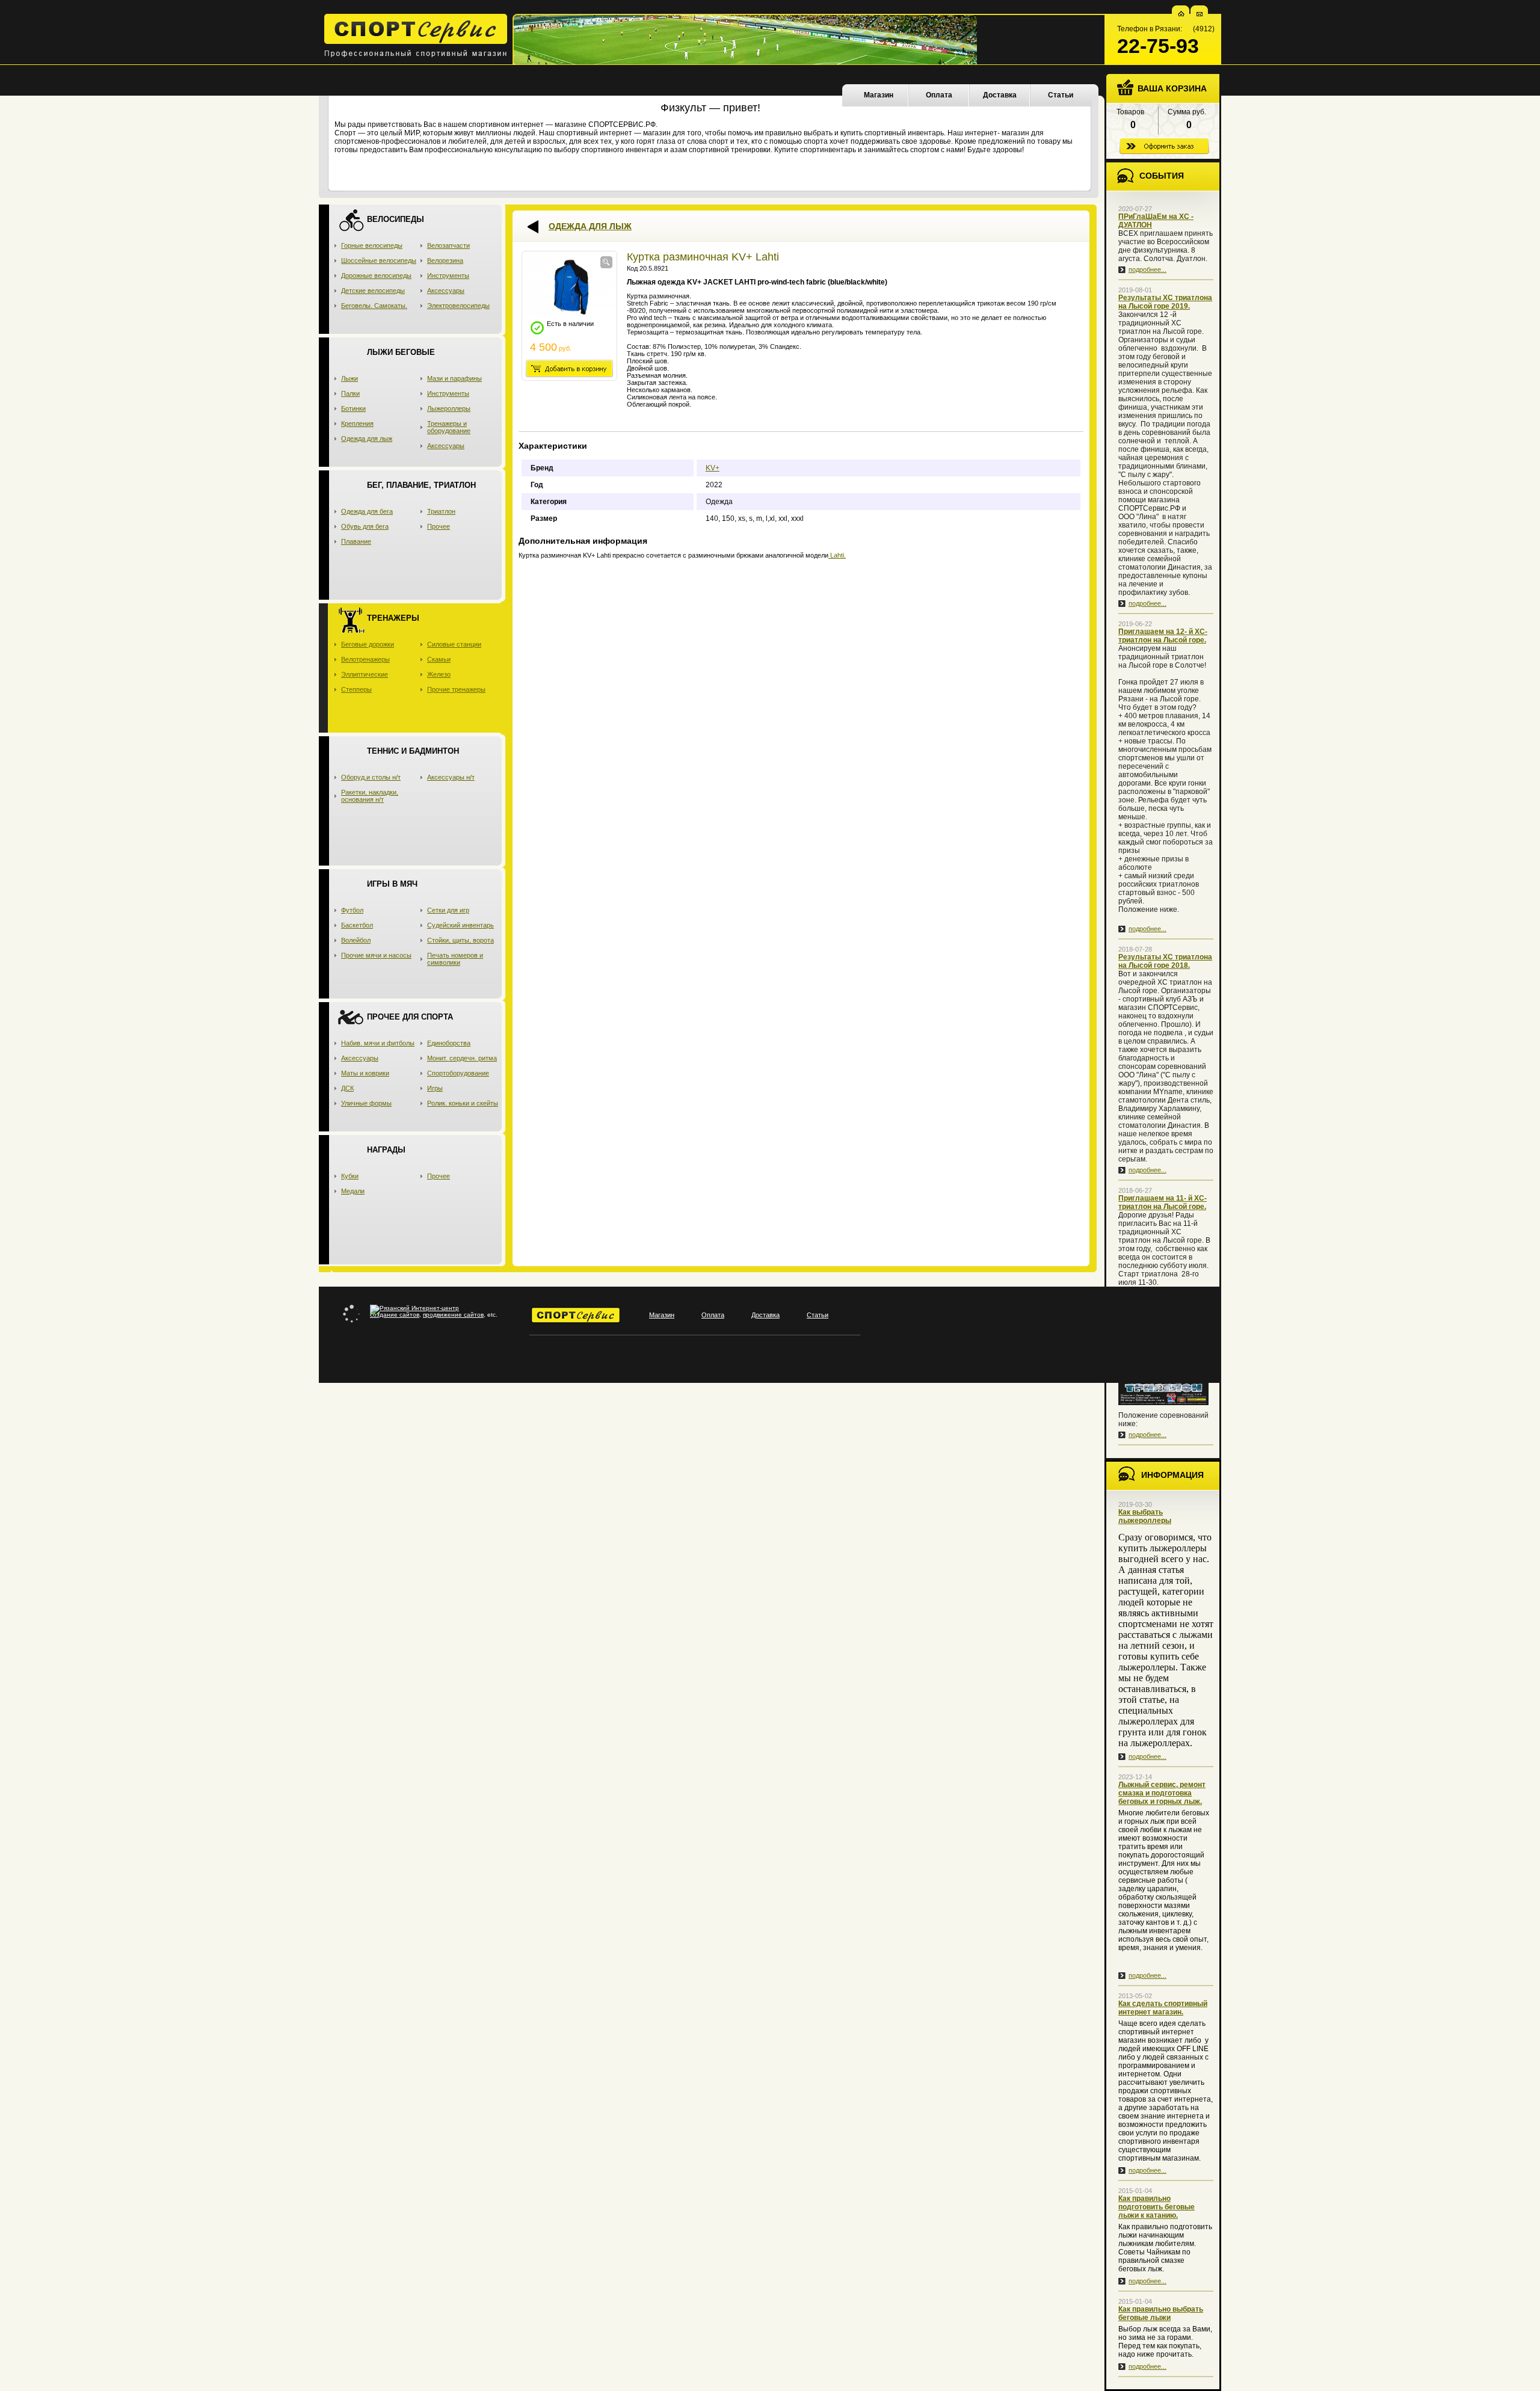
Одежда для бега (367, 511)
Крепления (357, 423)
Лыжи (350, 378)
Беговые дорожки (368, 644)
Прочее (439, 526)
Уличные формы (366, 1103)
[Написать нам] (1200, 14)
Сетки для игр (448, 910)
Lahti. (837, 555)
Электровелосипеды (458, 306)
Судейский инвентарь (460, 925)
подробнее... (1147, 269)
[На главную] (1181, 14)
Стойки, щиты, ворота (460, 940)
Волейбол (356, 940)
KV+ (713, 468)
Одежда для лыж (367, 439)
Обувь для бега (365, 526)
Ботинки (353, 408)
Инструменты (448, 275)
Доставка (1000, 95)
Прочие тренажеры (456, 689)
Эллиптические (365, 674)
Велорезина (445, 260)
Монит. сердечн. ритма (462, 1058)
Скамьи (439, 659)
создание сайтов (395, 1315)
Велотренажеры (365, 659)
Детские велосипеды (373, 291)
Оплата (939, 95)
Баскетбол (357, 925)
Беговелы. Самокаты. (374, 306)
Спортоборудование (458, 1073)
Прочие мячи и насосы (376, 955)
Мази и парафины (454, 378)
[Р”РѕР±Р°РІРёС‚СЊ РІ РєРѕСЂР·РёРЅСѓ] (569, 368)
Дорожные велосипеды (376, 275)
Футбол (352, 910)
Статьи (1061, 95)
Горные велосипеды (372, 245)
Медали (353, 1191)
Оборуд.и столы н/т (371, 777)
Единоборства (449, 1043)
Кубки (350, 1176)
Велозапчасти (448, 245)
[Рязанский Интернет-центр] (414, 1308)
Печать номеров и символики (455, 959)
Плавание (356, 541)
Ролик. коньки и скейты (463, 1103)
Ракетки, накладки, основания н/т (370, 796)
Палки (350, 393)
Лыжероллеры (449, 408)
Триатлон (441, 511)
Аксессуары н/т (451, 777)
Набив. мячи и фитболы (378, 1043)
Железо (439, 674)
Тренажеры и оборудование (449, 427)
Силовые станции (454, 644)
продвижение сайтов (453, 1315)
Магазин (879, 95)
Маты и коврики (365, 1073)
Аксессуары (446, 291)
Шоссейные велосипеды (379, 260)
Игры (435, 1088)
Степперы (356, 689)
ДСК (347, 1088)
